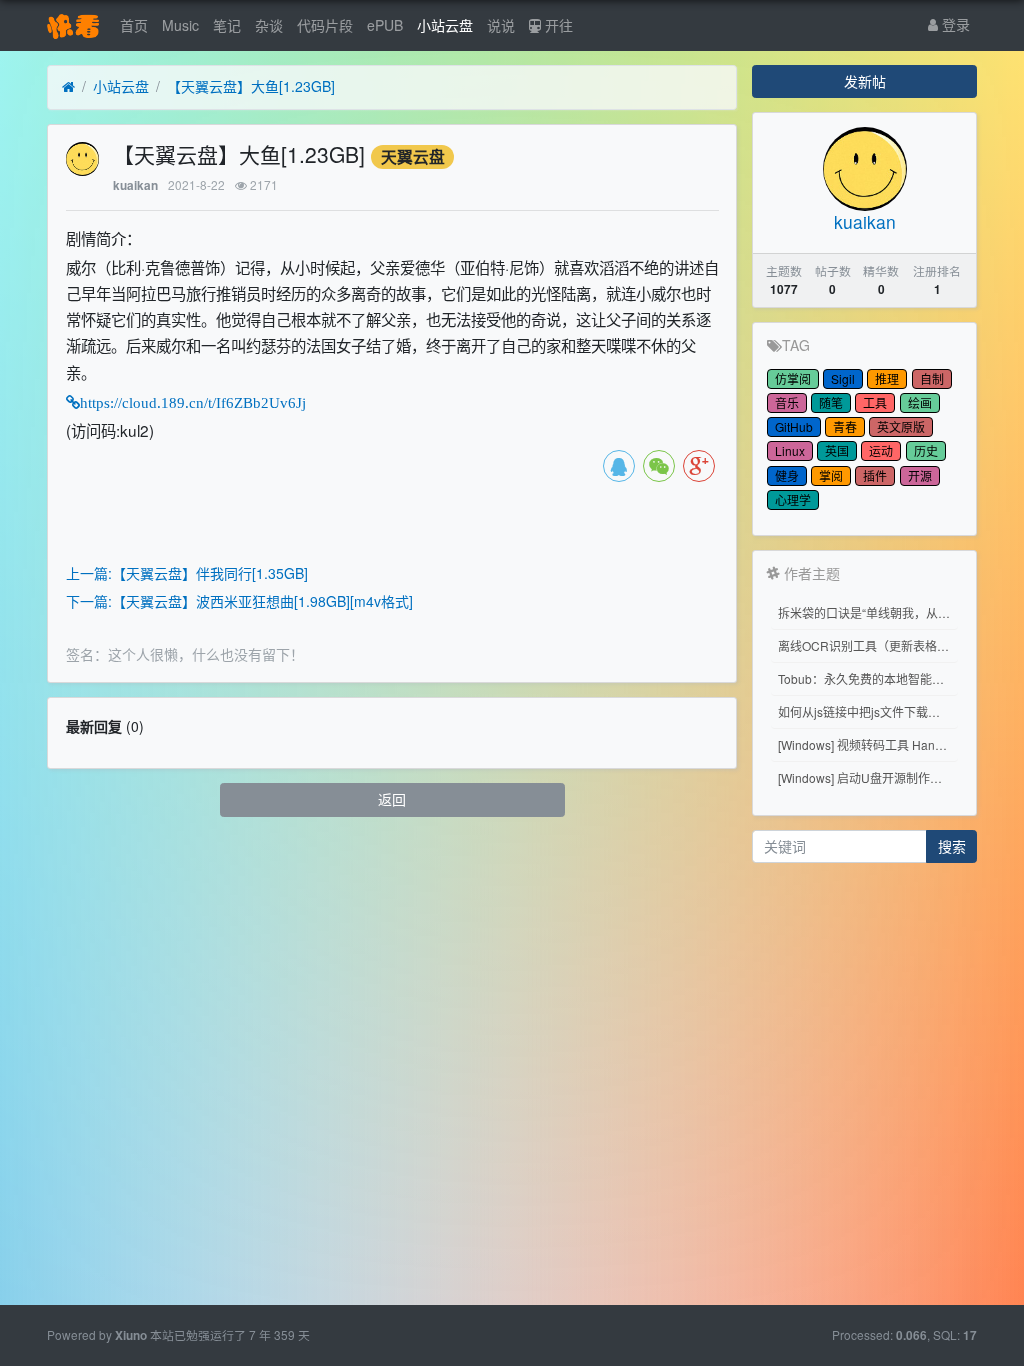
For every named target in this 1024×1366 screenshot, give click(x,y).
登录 (954, 24)
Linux (790, 450)
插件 (875, 475)
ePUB (385, 25)
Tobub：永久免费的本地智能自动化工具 (868, 678)
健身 (787, 475)
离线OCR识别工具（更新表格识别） (868, 645)
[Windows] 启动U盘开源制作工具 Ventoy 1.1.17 (868, 777)
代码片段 (325, 25)
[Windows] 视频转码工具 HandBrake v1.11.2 (868, 744)
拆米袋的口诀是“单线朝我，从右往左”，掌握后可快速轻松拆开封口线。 (868, 612)
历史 (926, 450)
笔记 (227, 25)
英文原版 (901, 426)
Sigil (843, 378)
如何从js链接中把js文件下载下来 (865, 711)
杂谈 (269, 25)
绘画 (920, 402)
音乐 (787, 402)
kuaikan (135, 185)
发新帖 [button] (865, 81)
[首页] (68, 87)
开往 (557, 25)
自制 (932, 378)
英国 (837, 450)
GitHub (794, 426)
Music (180, 25)
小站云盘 (445, 25)
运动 (881, 450)
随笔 (831, 402)
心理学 (793, 499)
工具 (875, 402)
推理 (887, 378)
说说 (501, 25)
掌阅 (831, 475)
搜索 (952, 846)
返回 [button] (392, 799)
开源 (920, 475)
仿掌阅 (793, 378)
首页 (134, 25)
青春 (845, 426)
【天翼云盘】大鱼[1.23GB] (251, 86)
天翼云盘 (413, 156)
